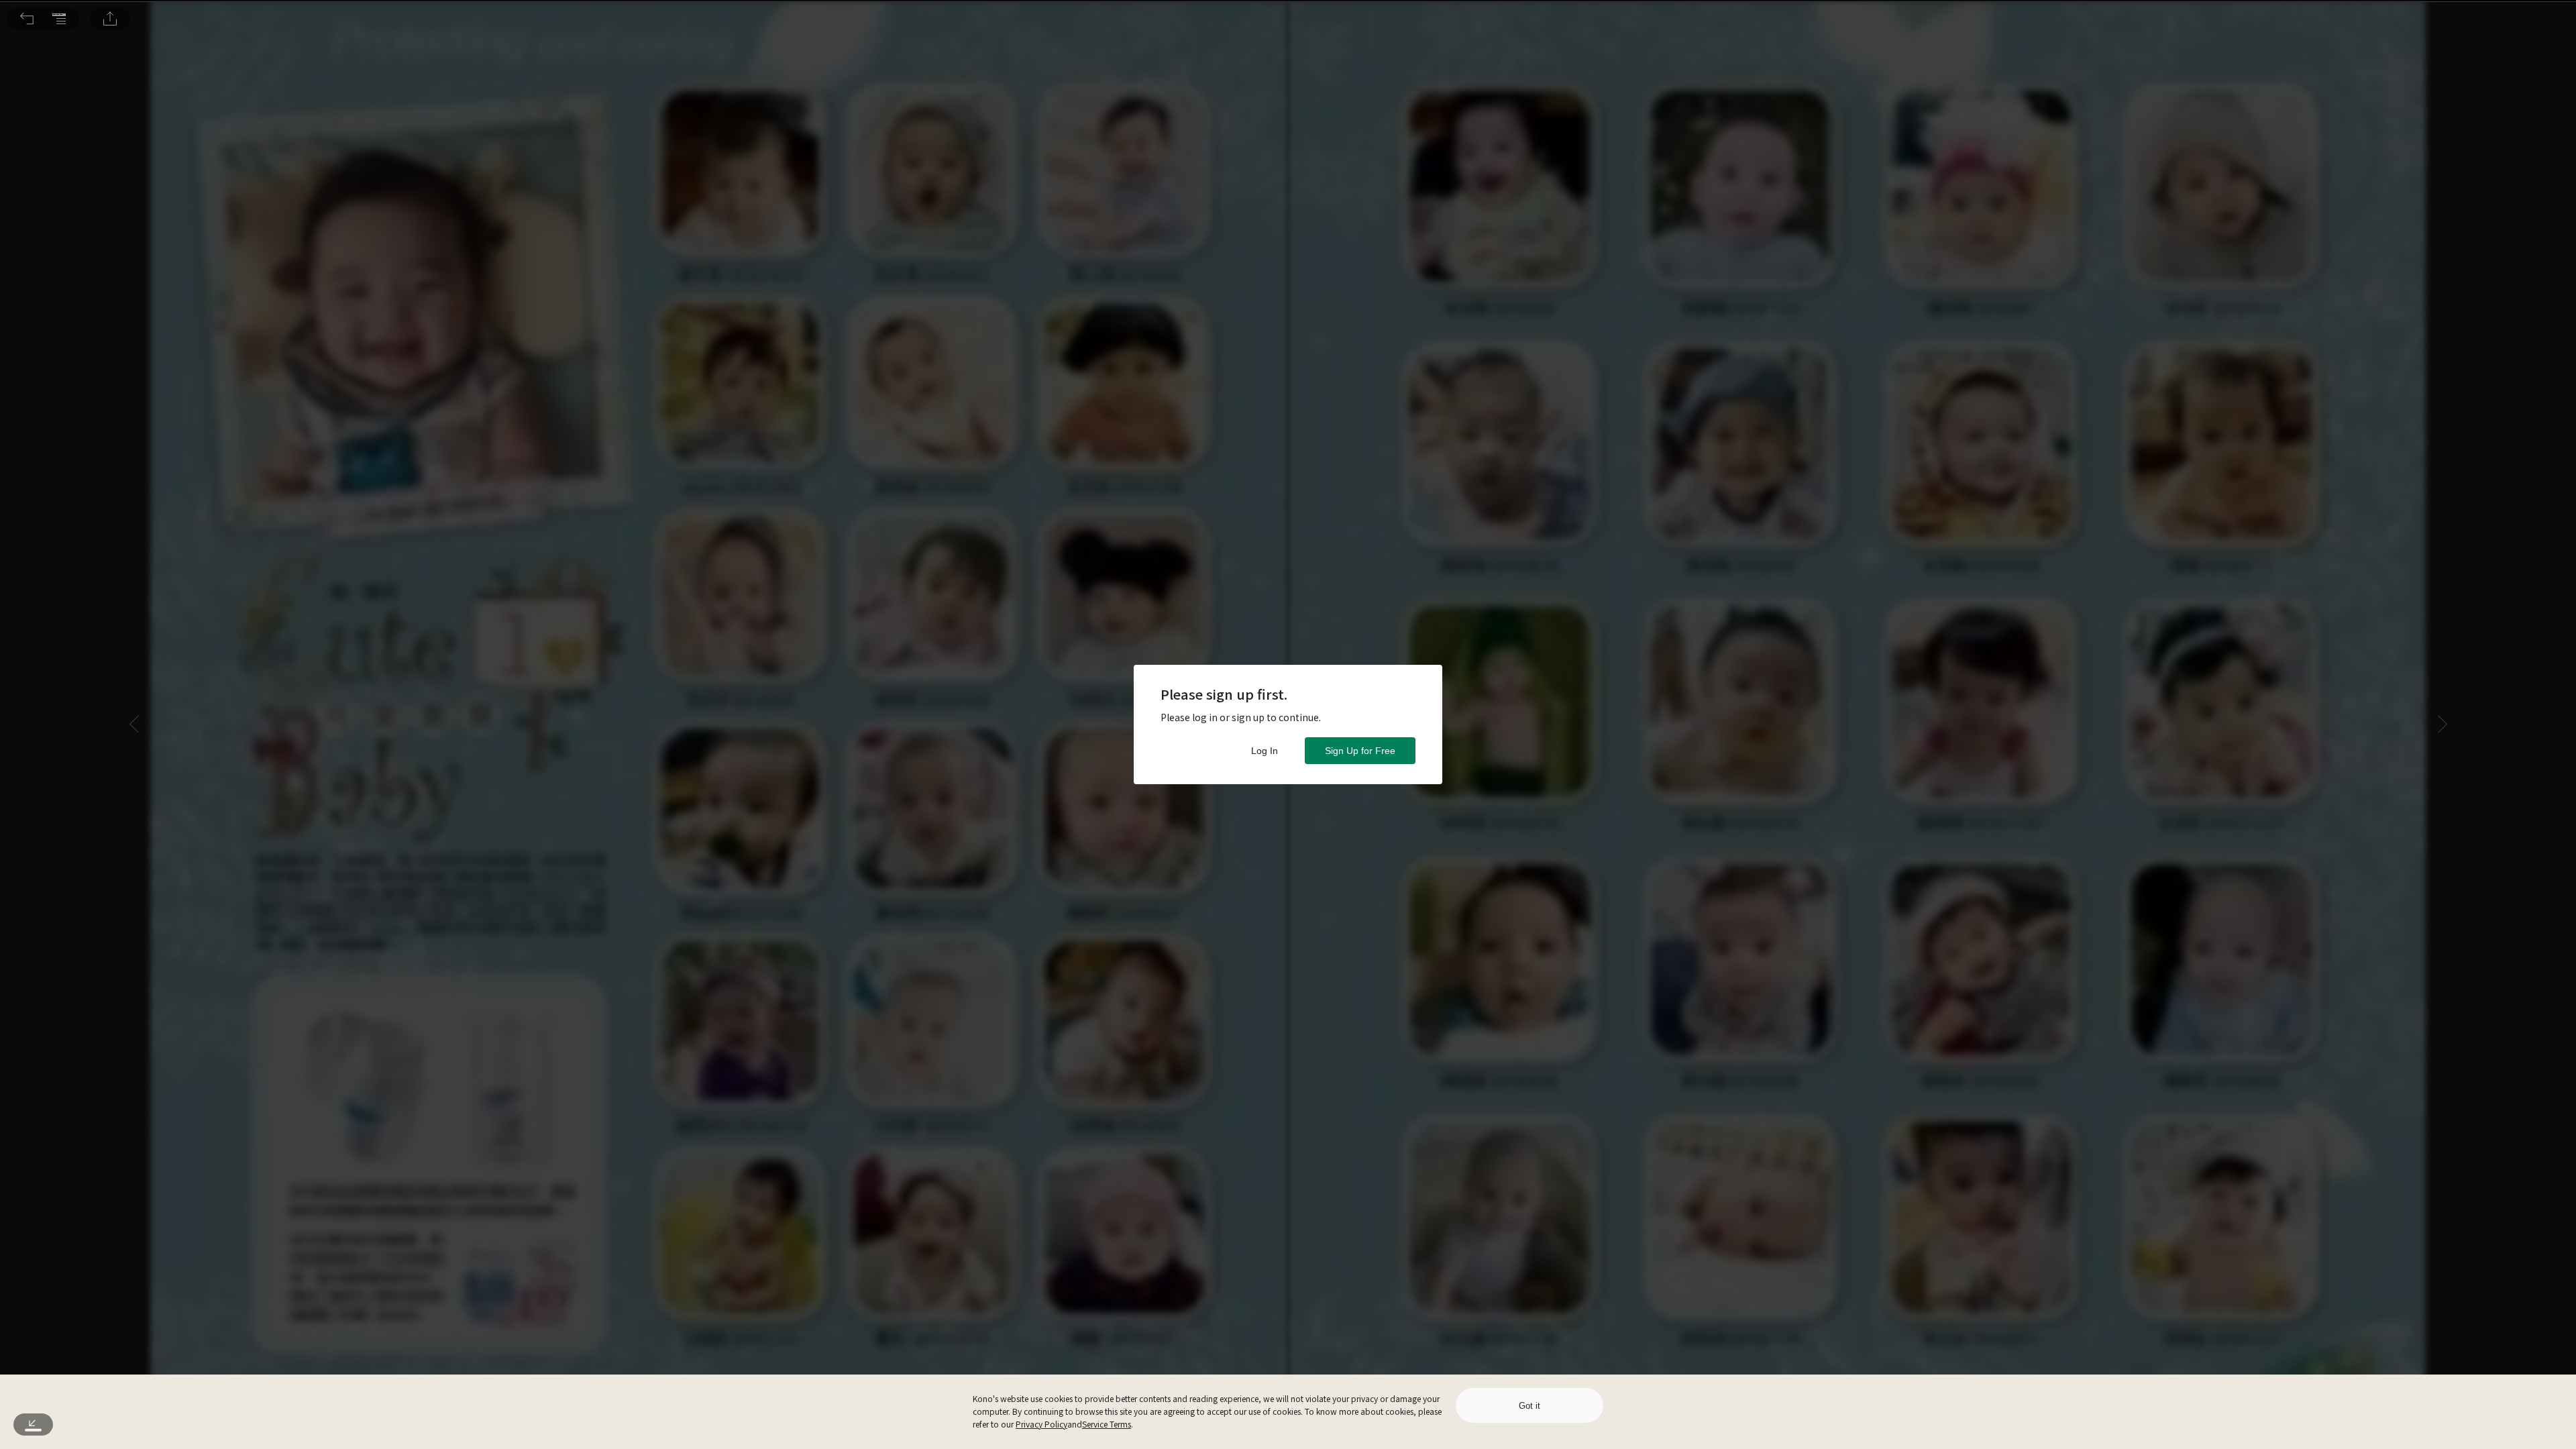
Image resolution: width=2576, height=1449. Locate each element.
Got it (1529, 1406)
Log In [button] (1265, 751)
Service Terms (1107, 1424)
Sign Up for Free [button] (1360, 751)
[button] (27, 19)
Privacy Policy (1041, 1424)
